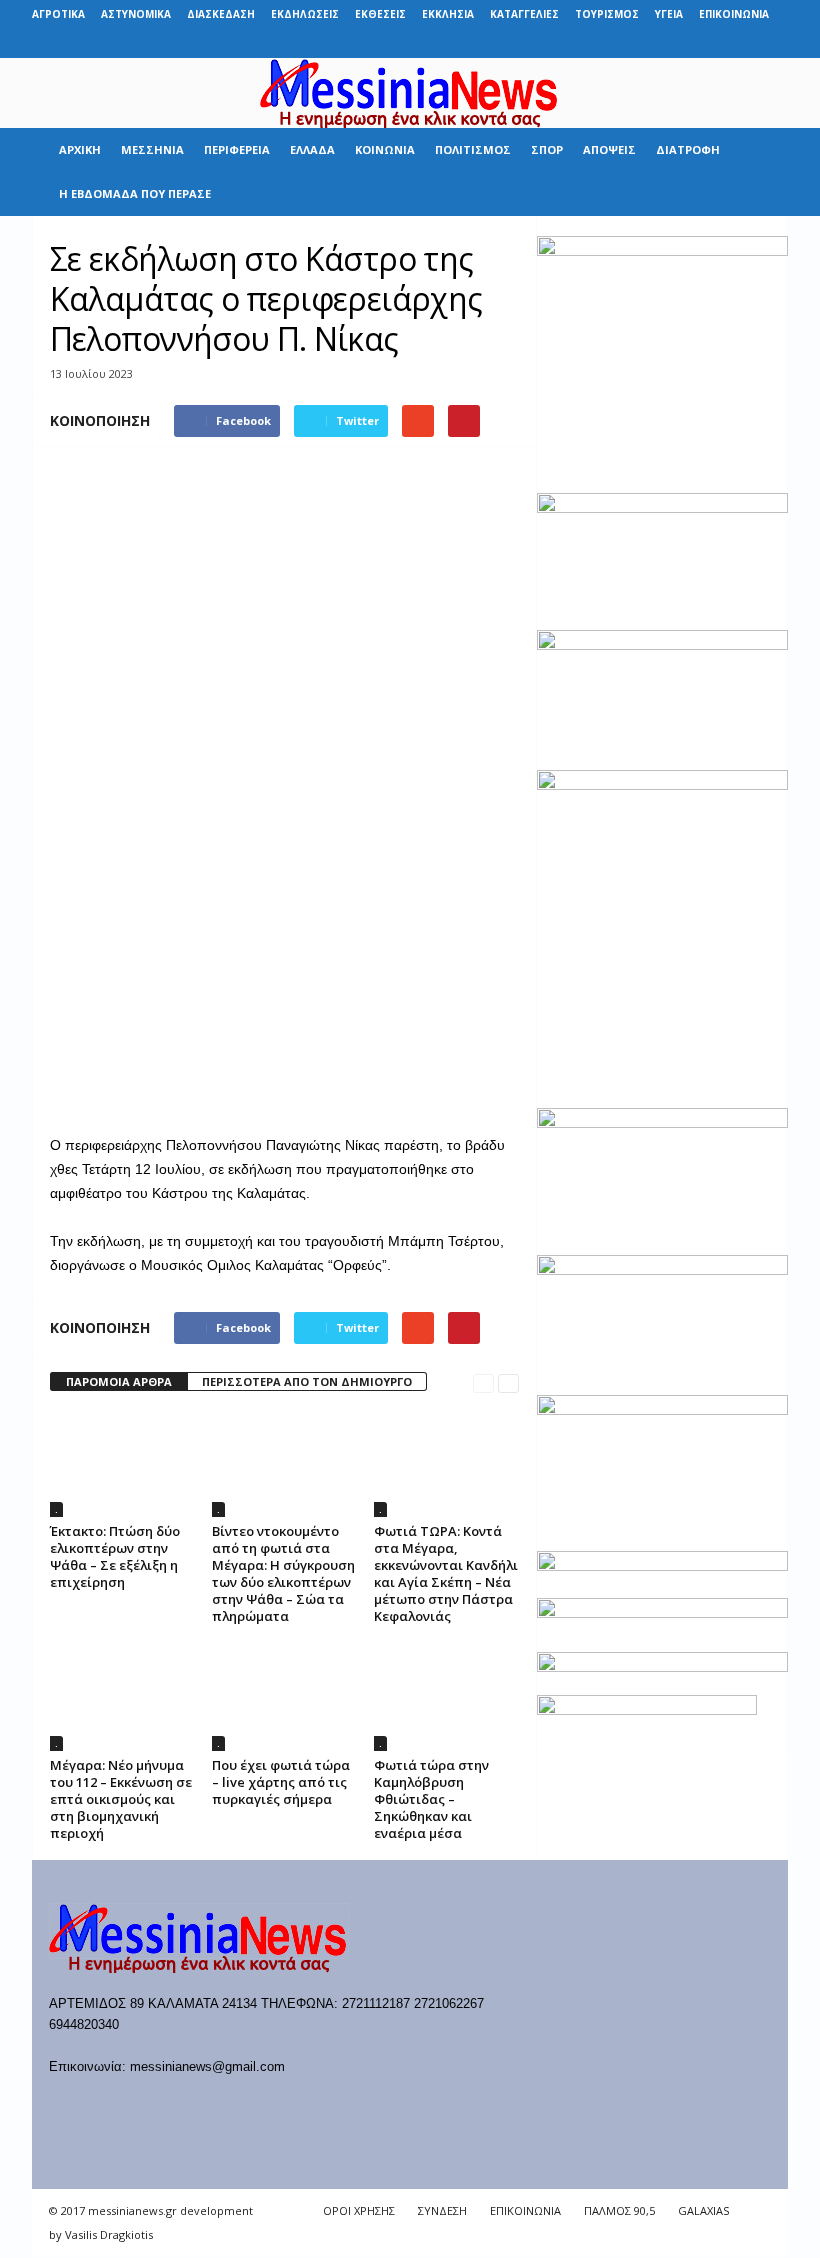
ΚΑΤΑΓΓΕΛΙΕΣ (524, 14)
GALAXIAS (703, 2210)
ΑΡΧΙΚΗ (80, 149)
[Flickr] (649, 43)
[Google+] (680, 43)
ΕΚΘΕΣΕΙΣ (380, 14)
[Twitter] (742, 43)
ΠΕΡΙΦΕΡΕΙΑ (237, 149)
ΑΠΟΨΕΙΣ (609, 149)
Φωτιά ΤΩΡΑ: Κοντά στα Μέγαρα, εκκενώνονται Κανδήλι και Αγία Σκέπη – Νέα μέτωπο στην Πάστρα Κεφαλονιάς (446, 1573)
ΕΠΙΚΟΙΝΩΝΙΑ (734, 14)
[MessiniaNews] (410, 93)
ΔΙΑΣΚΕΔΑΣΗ (221, 14)
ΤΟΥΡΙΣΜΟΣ (607, 14)
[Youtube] (773, 43)
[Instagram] (711, 43)
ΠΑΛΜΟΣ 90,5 (619, 2210)
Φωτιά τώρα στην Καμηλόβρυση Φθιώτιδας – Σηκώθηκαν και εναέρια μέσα (431, 1799)
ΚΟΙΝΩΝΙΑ (385, 149)
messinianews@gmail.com (207, 2066)
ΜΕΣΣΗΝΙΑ (152, 149)
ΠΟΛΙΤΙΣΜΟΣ (473, 149)
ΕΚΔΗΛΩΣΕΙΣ (305, 14)
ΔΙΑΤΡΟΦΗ (688, 149)
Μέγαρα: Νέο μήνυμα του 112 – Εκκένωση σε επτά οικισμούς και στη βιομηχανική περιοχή (121, 1799)
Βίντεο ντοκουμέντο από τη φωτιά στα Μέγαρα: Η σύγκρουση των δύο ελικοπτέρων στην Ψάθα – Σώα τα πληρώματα (283, 1573)
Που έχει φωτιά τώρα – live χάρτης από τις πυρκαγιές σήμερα (281, 1782)
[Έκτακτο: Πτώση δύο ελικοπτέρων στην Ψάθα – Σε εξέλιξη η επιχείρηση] (122, 1463)
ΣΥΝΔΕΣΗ (442, 2210)
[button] (758, 172)
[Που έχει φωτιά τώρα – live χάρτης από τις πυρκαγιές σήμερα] (284, 1696)
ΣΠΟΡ (547, 149)
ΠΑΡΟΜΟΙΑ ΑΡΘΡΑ (119, 1381)
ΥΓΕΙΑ (669, 14)
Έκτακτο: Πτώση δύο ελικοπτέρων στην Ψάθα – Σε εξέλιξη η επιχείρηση (115, 1556)
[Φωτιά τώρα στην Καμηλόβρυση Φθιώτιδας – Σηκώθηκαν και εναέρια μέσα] (446, 1696)
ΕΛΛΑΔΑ (312, 149)
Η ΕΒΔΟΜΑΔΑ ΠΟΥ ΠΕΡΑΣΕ (135, 193)
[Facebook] (618, 43)
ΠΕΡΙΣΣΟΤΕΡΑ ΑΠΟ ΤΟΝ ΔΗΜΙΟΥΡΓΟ (307, 1381)
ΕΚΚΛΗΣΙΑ (448, 14)
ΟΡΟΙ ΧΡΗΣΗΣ (359, 2210)
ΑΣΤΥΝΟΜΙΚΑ (136, 14)
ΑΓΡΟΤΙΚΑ (58, 14)
